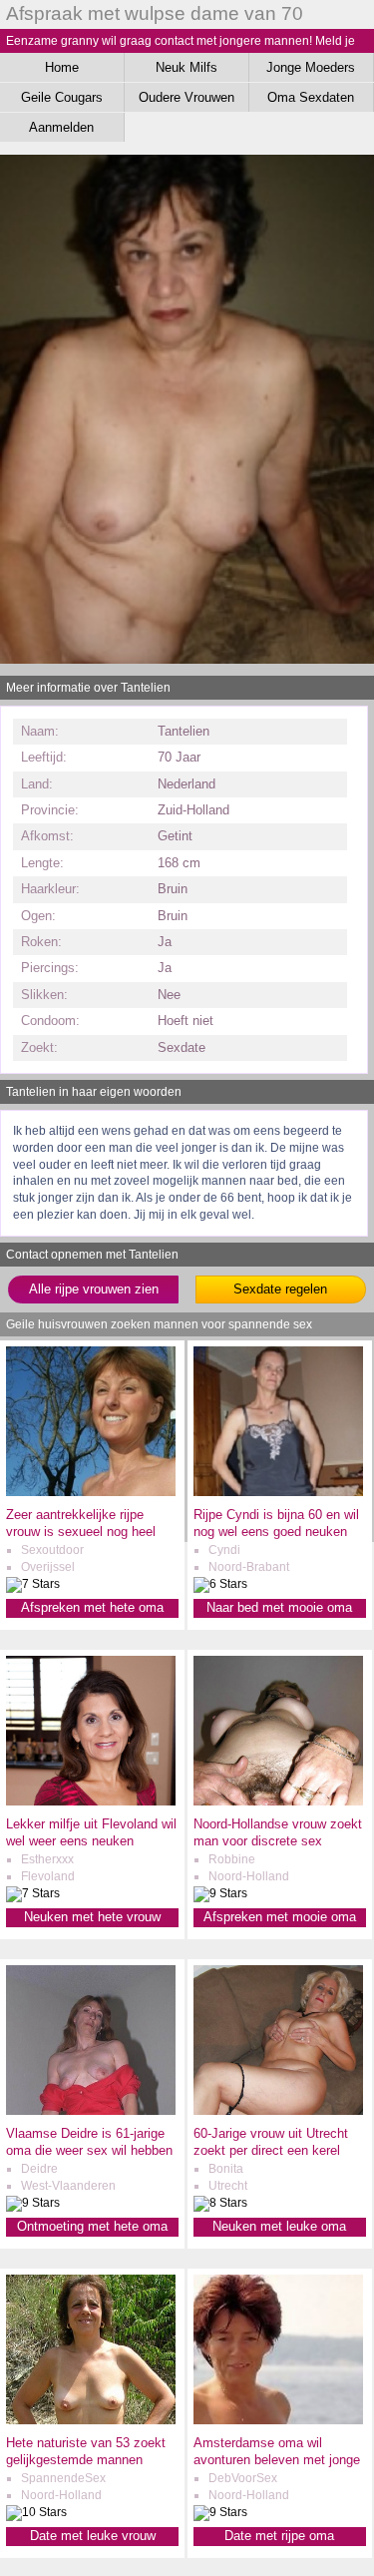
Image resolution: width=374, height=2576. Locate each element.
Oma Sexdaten (311, 97)
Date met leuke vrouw (93, 2536)
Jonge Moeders (311, 67)
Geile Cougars (62, 97)
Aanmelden (61, 127)
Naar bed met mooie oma (279, 1607)
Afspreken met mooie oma (280, 1917)
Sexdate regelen (280, 1289)
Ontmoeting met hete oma (92, 2226)
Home (62, 67)
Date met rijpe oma (279, 2536)
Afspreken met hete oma (92, 1607)
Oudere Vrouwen (187, 97)
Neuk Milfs (187, 67)
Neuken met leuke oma (279, 2226)
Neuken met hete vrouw (92, 1917)
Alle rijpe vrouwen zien (94, 1289)
